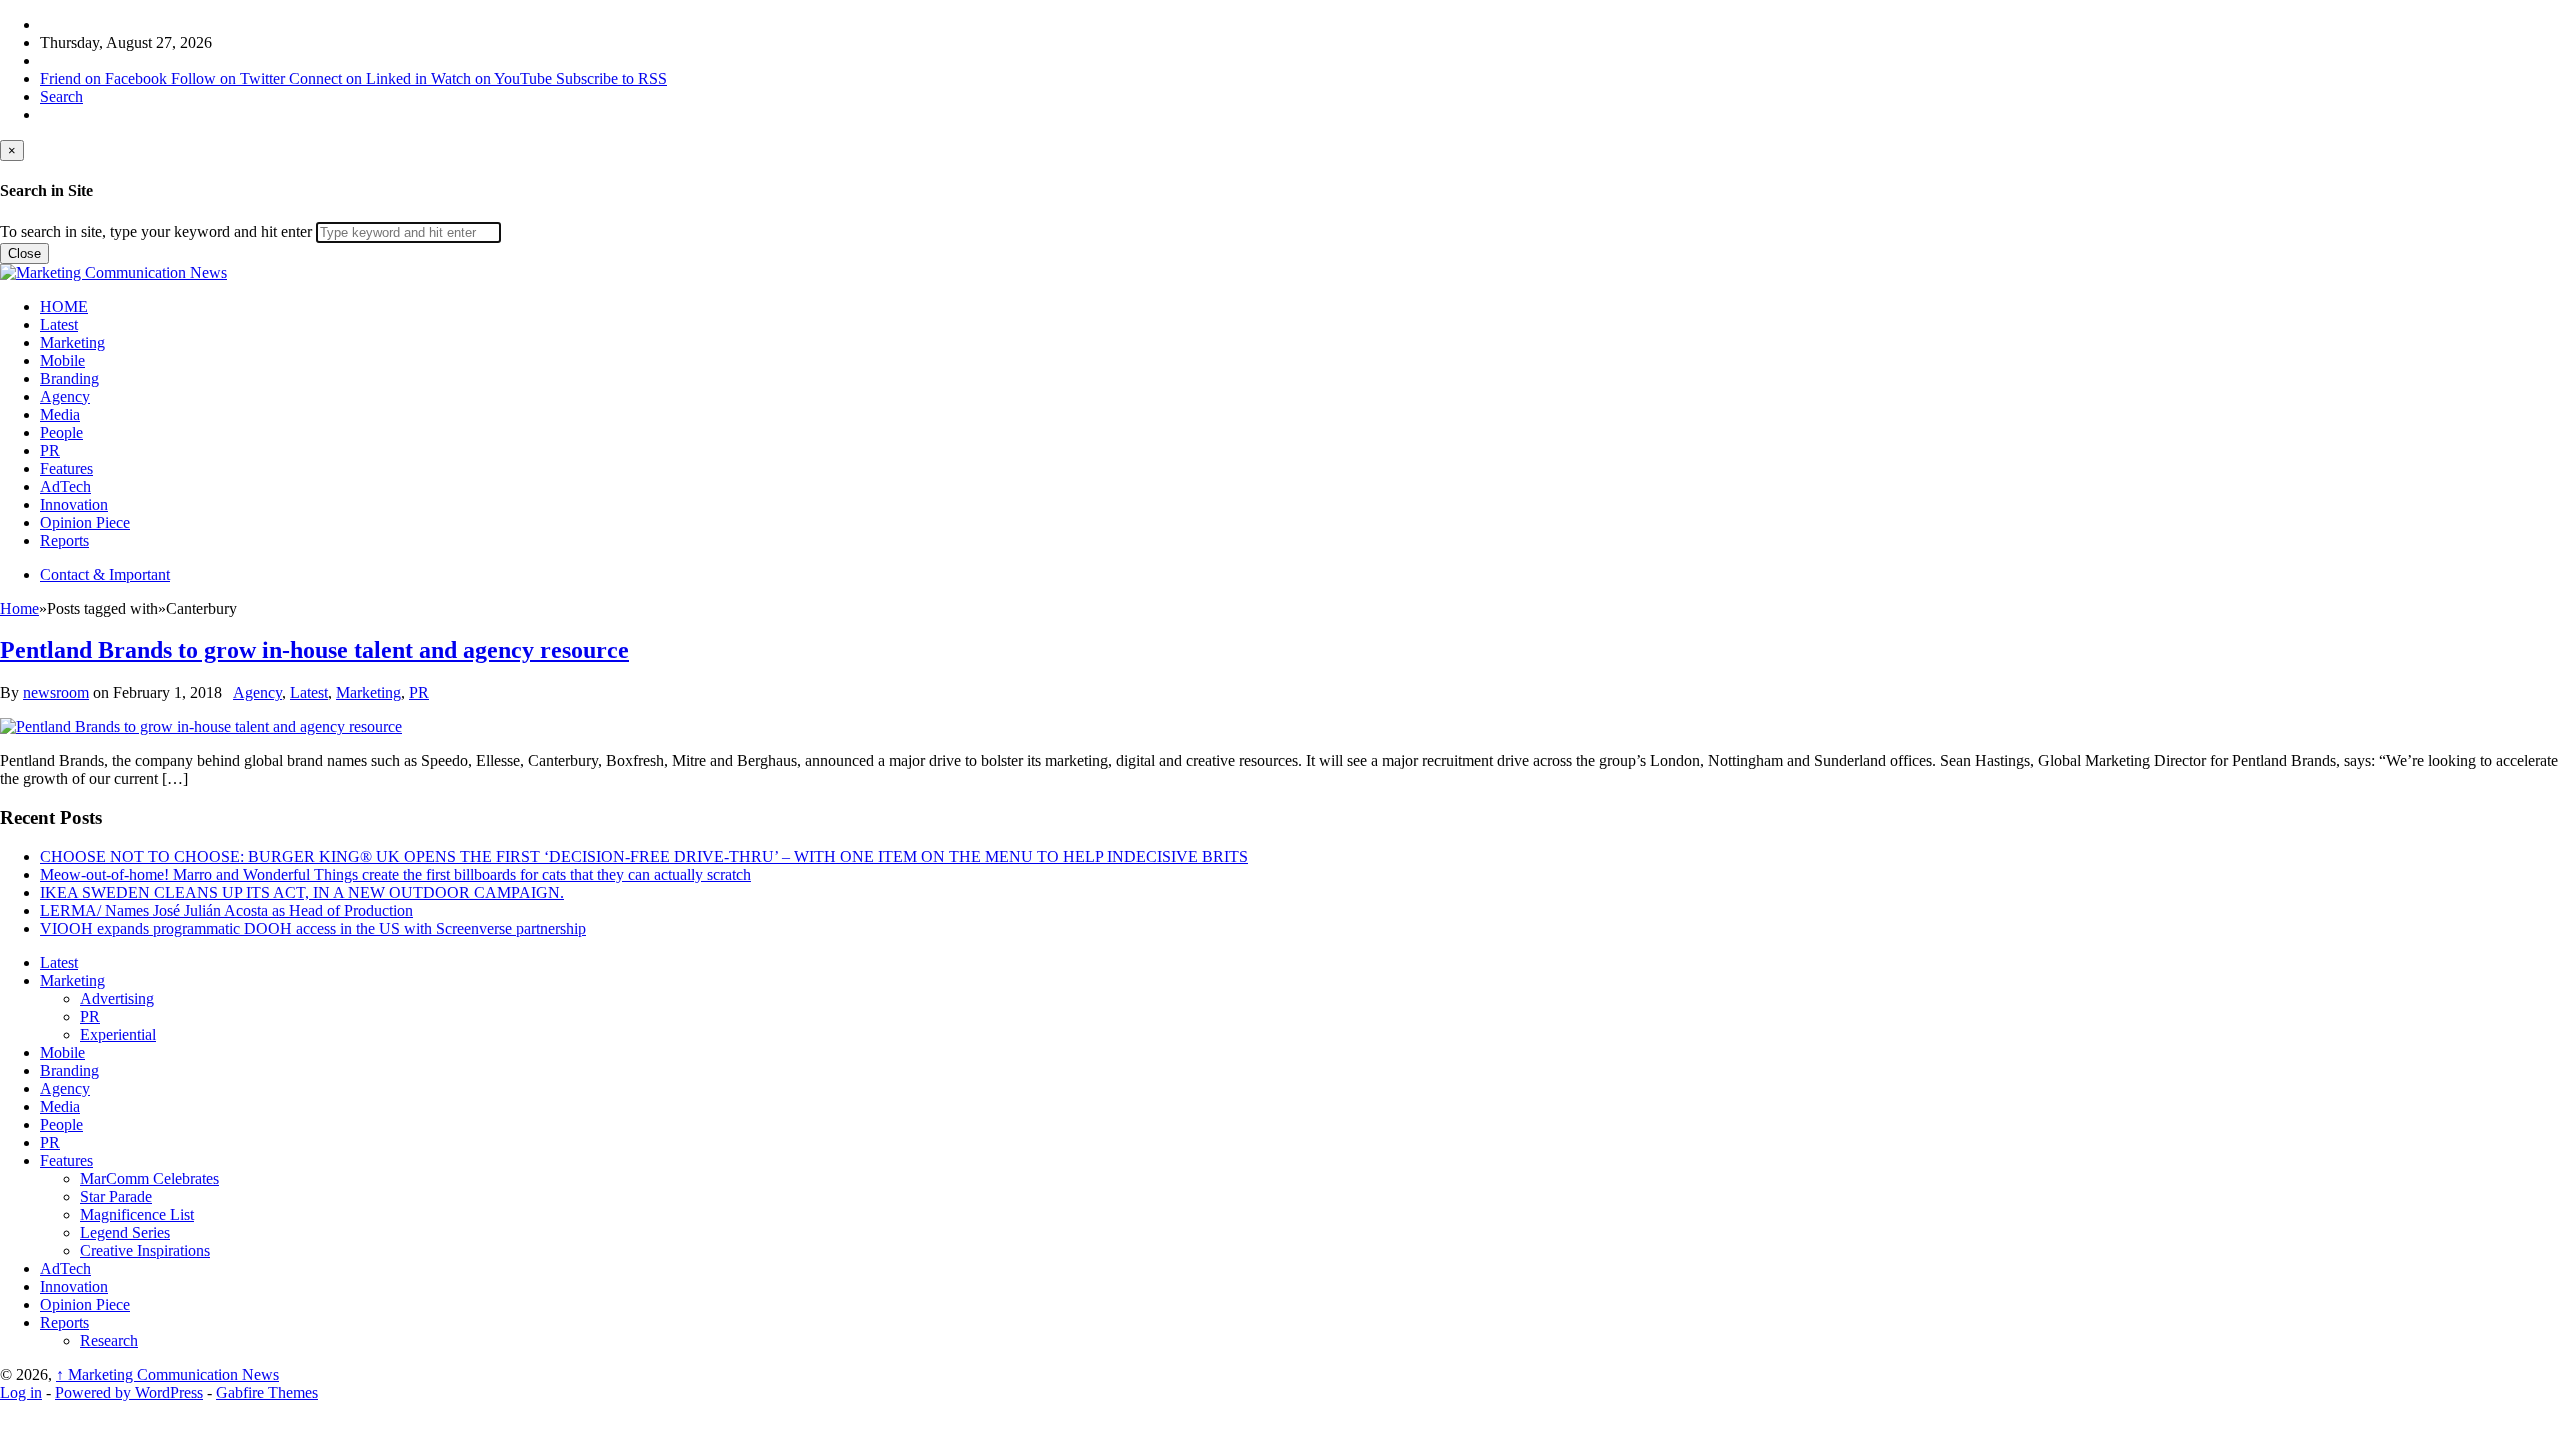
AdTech (65, 486)
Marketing (72, 342)
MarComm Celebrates (149, 1178)
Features (66, 468)
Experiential (118, 1034)
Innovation (74, 504)
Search (61, 96)
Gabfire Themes (267, 1392)
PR (50, 450)
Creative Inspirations (145, 1250)
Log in (21, 1392)
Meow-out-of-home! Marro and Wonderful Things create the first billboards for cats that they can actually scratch (395, 874)
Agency (65, 396)
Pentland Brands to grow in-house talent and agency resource (314, 650)
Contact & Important (105, 574)
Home (19, 608)
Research (109, 1340)
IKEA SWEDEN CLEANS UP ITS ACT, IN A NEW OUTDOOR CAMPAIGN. (302, 892)
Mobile (62, 360)
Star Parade (116, 1196)
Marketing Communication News (167, 1374)
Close (24, 253)
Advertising (117, 998)
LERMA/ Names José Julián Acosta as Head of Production (226, 910)
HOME (64, 306)
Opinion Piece (85, 522)
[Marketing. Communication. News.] (113, 272)
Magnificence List (137, 1214)
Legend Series (125, 1232)
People (61, 432)
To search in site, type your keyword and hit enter (156, 231)
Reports (64, 540)
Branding (69, 378)
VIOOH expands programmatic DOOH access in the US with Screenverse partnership (313, 928)
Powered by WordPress (129, 1392)
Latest (59, 324)
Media (60, 414)
